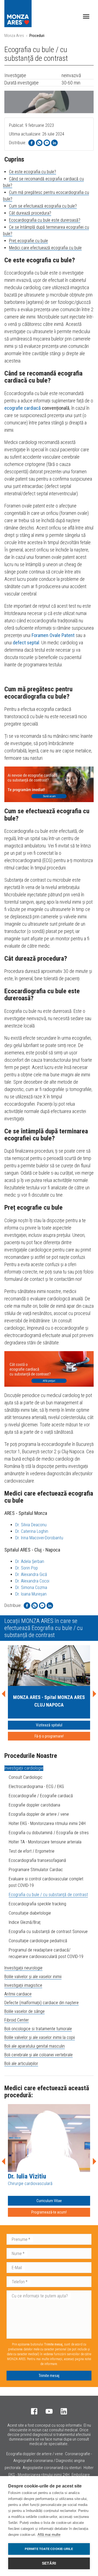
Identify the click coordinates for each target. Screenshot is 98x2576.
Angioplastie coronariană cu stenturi (52, 2468)
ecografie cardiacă (23, 408)
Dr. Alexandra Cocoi (32, 1581)
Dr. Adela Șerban (30, 1561)
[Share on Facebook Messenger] (47, 143)
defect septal (26, 643)
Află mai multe (49, 2535)
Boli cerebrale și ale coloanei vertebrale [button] (39, 2055)
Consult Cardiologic (26, 1777)
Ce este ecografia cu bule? (33, 172)
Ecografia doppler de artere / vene (39, 1814)
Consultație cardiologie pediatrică (38, 1941)
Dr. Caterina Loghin (32, 1531)
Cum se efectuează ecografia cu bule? (43, 206)
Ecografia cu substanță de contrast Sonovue (48, 1932)
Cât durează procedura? (30, 213)
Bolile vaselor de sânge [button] (24, 2011)
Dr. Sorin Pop (27, 1568)
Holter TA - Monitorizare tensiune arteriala (45, 1842)
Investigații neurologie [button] (23, 1968)
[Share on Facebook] (32, 143)
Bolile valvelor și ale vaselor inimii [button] (33, 1977)
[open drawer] (86, 16)
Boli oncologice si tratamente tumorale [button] (38, 2029)
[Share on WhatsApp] (39, 143)
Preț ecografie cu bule (28, 241)
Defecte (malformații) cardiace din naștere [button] (42, 2003)
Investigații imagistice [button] (23, 1985)
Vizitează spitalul (49, 1725)
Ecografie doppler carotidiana (34, 1805)
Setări (49, 2563)
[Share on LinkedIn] (54, 143)
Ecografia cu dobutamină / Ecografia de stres (49, 1833)
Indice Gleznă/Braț (25, 1922)
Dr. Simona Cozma (31, 1587)
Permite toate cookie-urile (49, 2549)
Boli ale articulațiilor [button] (21, 2063)
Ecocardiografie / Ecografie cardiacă (41, 1796)
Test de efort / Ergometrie (32, 1851)
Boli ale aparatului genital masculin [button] (35, 2046)
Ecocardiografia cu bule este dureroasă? (45, 220)
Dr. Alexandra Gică (31, 1574)
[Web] (49, 784)
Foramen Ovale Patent (53, 635)
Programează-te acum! (49, 2212)
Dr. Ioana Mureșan (31, 1594)
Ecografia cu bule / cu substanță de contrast (48, 1895)
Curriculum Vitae (49, 2201)
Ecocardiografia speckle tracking (37, 1904)
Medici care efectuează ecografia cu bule (45, 248)
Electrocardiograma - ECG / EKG (36, 1787)
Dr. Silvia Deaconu (31, 1525)
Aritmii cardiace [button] (18, 1994)
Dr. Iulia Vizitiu (27, 2176)
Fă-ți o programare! (49, 1736)
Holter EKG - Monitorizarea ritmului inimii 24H (47, 1823)
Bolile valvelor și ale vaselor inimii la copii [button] (40, 2037)
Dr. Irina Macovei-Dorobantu (39, 1538)
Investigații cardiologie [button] (24, 1768)
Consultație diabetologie (30, 1913)
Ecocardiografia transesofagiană (37, 1860)
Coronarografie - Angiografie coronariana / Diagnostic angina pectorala (48, 2461)
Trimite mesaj (49, 2376)
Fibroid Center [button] (17, 2020)
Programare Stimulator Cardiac (36, 1870)
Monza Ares (14, 36)
